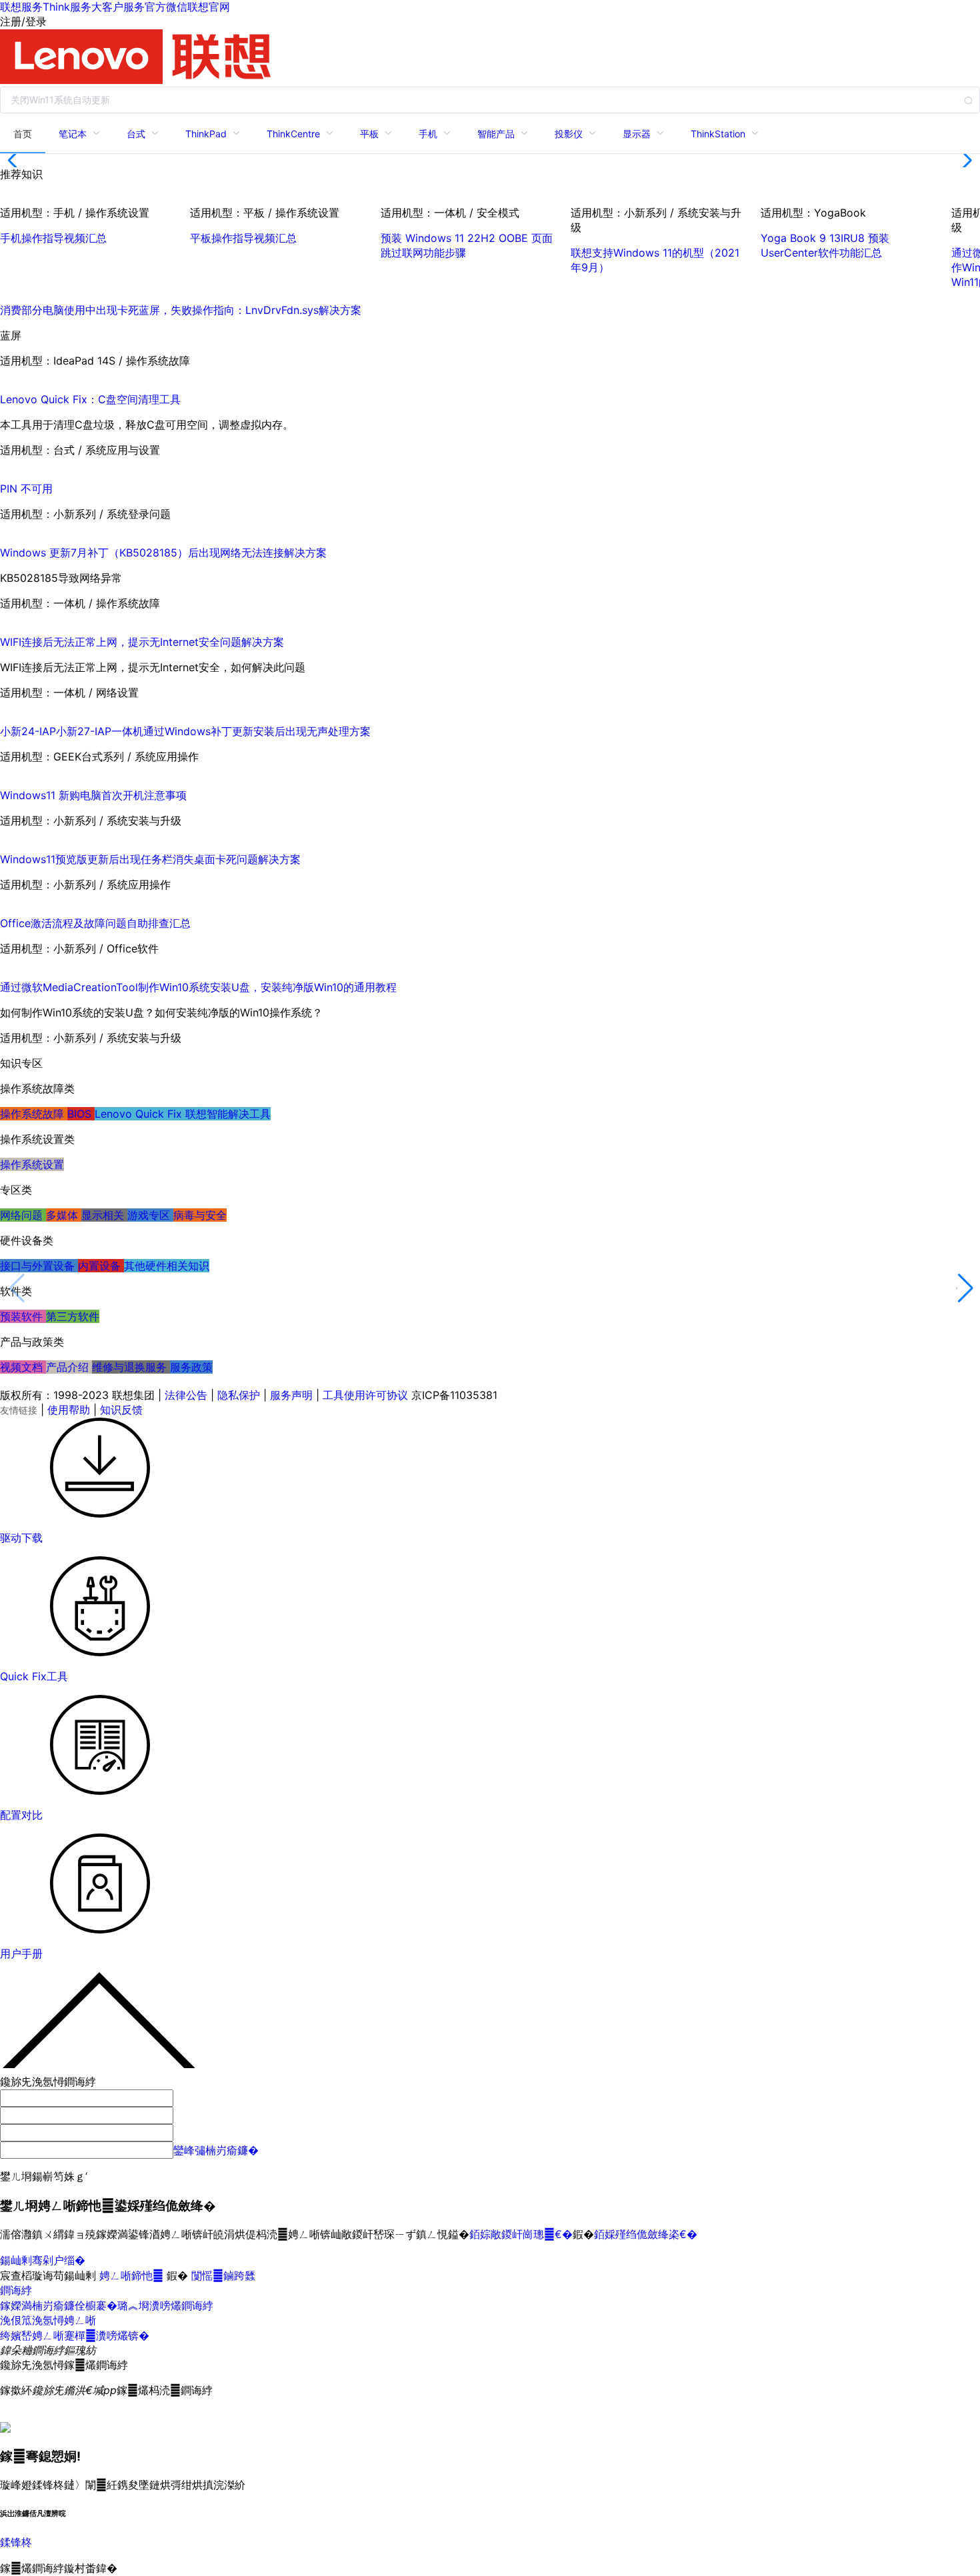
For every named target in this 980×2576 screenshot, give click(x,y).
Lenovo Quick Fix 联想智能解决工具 (183, 1114)
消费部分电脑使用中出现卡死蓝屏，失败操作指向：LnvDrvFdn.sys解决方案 (181, 310)
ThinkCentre (293, 134)
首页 (23, 134)
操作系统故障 (34, 1114)
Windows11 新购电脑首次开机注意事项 (93, 795)
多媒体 (64, 1215)
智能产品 (496, 134)
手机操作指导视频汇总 (53, 238)
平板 (369, 134)
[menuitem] (23, 133)
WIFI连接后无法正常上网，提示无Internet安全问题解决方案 (142, 642)
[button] (16, 161)
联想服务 (21, 7)
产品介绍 (69, 1367)
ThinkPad (206, 134)
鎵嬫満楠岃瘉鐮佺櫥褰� (59, 2305)
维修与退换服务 (131, 1367)
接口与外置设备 (39, 1266)
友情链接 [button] (19, 1410)
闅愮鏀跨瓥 (223, 2275)
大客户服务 (118, 7)
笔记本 (73, 134)
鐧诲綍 (16, 2290)
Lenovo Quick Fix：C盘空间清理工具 (90, 399)
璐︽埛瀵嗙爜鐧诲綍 (165, 2305)
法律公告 (186, 1395)
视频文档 (23, 1367)
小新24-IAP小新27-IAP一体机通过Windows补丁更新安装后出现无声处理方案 (185, 731)
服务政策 (191, 1367)
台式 (136, 134)
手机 (428, 134)
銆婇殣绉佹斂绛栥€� (646, 2234)
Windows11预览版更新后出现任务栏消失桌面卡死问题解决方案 (150, 859)
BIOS (81, 1114)
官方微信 (166, 7)
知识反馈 (121, 1410)
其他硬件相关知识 (167, 1266)
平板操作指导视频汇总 (243, 238)
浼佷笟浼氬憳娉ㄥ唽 (48, 2320)
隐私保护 (239, 1395)
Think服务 (67, 7)
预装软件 (23, 1316)
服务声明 (291, 1395)
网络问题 (23, 1215)
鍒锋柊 (16, 2542)
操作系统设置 (32, 1164)
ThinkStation (718, 134)
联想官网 (209, 7)
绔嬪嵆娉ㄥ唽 (32, 2335)
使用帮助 (69, 1410)
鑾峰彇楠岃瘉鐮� (216, 2150)
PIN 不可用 (26, 489)
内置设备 (101, 1266)
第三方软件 (73, 1316)
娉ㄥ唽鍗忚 (133, 2275)
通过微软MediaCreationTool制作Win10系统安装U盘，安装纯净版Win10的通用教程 (198, 987)
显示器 (637, 134)
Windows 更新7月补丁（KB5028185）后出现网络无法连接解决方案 (163, 553)
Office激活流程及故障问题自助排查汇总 (95, 923)
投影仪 (569, 134)
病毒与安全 (200, 1215)
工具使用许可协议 (365, 1395)
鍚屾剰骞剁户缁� (43, 2260)
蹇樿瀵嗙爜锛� (107, 2335)
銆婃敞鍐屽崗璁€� (521, 2234)
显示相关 (104, 1215)
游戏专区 (150, 1215)
